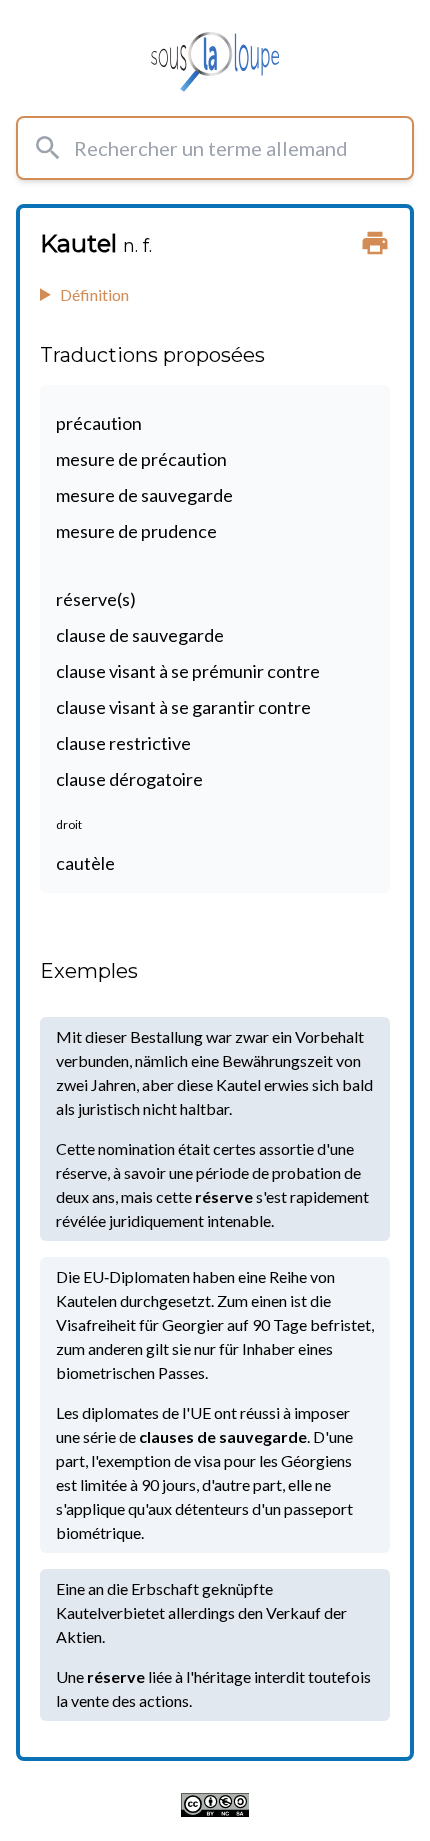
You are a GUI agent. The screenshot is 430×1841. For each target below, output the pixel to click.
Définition (94, 294)
